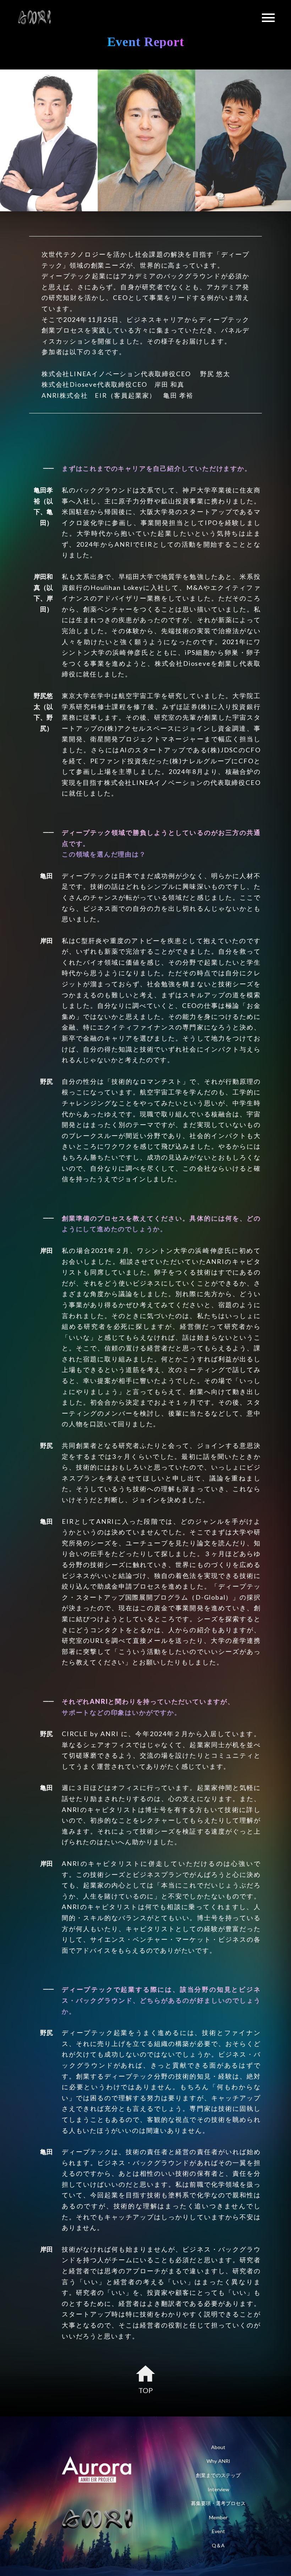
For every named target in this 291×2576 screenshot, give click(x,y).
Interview (218, 2489)
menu (268, 18)
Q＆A (218, 2545)
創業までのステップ (218, 2475)
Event (218, 2531)
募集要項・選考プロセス (218, 2503)
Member (218, 2517)
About (218, 2447)
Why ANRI (218, 2461)
